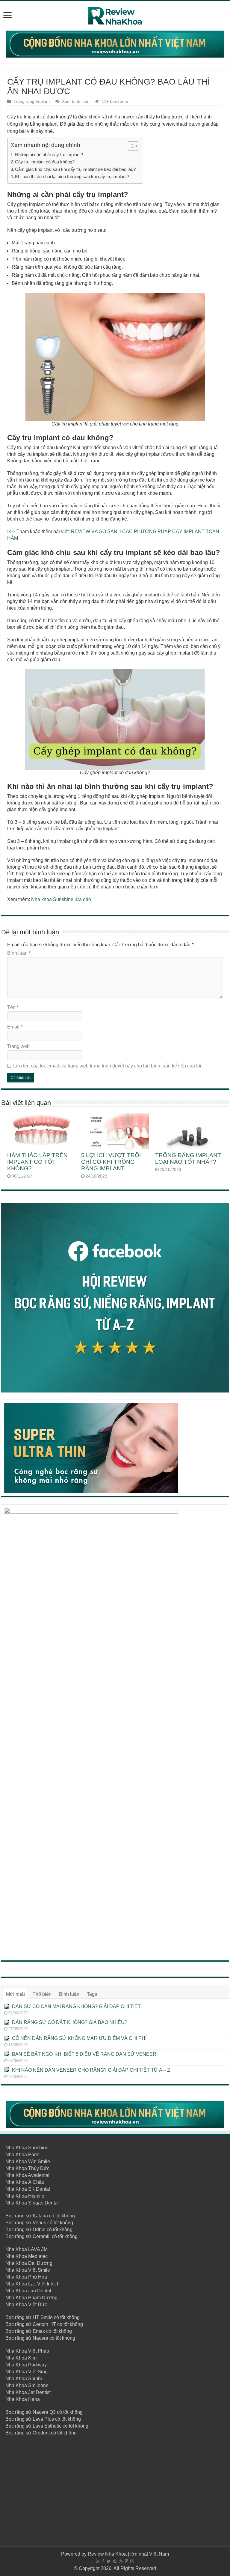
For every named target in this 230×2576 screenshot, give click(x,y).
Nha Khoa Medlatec (27, 2256)
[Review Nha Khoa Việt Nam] (115, 15)
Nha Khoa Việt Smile (28, 2270)
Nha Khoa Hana (23, 2399)
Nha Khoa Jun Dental (28, 2291)
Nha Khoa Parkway (26, 2365)
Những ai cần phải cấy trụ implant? (49, 155)
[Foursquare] (126, 2561)
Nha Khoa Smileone (27, 2385)
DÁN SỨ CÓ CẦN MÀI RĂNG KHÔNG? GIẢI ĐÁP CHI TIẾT (76, 2006)
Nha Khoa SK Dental (28, 2189)
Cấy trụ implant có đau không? (45, 162)
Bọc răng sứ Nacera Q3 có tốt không (44, 2412)
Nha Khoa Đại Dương (29, 2263)
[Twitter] (109, 2561)
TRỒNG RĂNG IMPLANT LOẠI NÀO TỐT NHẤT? (188, 1158)
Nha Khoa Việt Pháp (27, 2351)
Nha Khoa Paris (22, 2155)
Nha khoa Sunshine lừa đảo (61, 899)
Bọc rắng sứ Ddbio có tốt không (39, 2230)
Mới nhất (15, 1994)
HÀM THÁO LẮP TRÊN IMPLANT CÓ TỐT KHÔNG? (37, 1162)
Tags (92, 1994)
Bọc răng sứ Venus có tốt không (39, 2223)
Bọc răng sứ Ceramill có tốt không (41, 2236)
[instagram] (132, 2561)
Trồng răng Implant (32, 101)
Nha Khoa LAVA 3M (27, 2249)
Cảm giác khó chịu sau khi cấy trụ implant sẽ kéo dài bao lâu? (76, 169)
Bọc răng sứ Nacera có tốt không (40, 2338)
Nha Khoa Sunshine (27, 2148)
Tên (13, 1007)
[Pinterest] (115, 2561)
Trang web (18, 1046)
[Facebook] (103, 2561)
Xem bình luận (76, 101)
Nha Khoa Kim (21, 2358)
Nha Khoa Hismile (25, 2196)
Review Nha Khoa (107, 2554)
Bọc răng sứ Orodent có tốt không (41, 2433)
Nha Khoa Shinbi (24, 2379)
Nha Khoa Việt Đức (26, 2304)
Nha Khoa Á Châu (25, 2182)
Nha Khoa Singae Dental (32, 2203)
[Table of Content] (133, 146)
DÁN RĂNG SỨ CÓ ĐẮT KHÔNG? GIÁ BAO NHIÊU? (70, 2022)
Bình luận (19, 953)
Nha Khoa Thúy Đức (27, 2168)
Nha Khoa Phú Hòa (26, 2277)
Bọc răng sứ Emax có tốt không (39, 2331)
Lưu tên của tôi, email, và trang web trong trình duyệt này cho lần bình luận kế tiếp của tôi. (108, 1066)
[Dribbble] (121, 2561)
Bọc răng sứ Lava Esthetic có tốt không (47, 2426)
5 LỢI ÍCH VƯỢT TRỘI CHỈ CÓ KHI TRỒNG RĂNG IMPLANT (111, 1162)
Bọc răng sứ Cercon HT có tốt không (44, 2324)
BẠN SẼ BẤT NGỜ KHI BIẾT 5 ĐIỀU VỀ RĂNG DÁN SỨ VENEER (84, 2054)
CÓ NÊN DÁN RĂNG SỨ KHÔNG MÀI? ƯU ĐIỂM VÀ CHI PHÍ (79, 2038)
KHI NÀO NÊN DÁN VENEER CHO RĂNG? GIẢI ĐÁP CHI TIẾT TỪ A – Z (91, 2070)
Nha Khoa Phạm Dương (31, 2298)
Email (15, 1027)
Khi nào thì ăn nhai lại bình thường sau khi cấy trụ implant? (72, 176)
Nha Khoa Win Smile (28, 2161)
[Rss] (98, 2561)
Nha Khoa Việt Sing (27, 2372)
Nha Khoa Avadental (27, 2175)
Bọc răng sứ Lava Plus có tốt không (43, 2419)
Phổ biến (42, 1994)
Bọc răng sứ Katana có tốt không (40, 2216)
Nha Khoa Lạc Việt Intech (32, 2284)
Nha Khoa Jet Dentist (28, 2392)
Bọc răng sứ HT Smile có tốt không (43, 2317)
